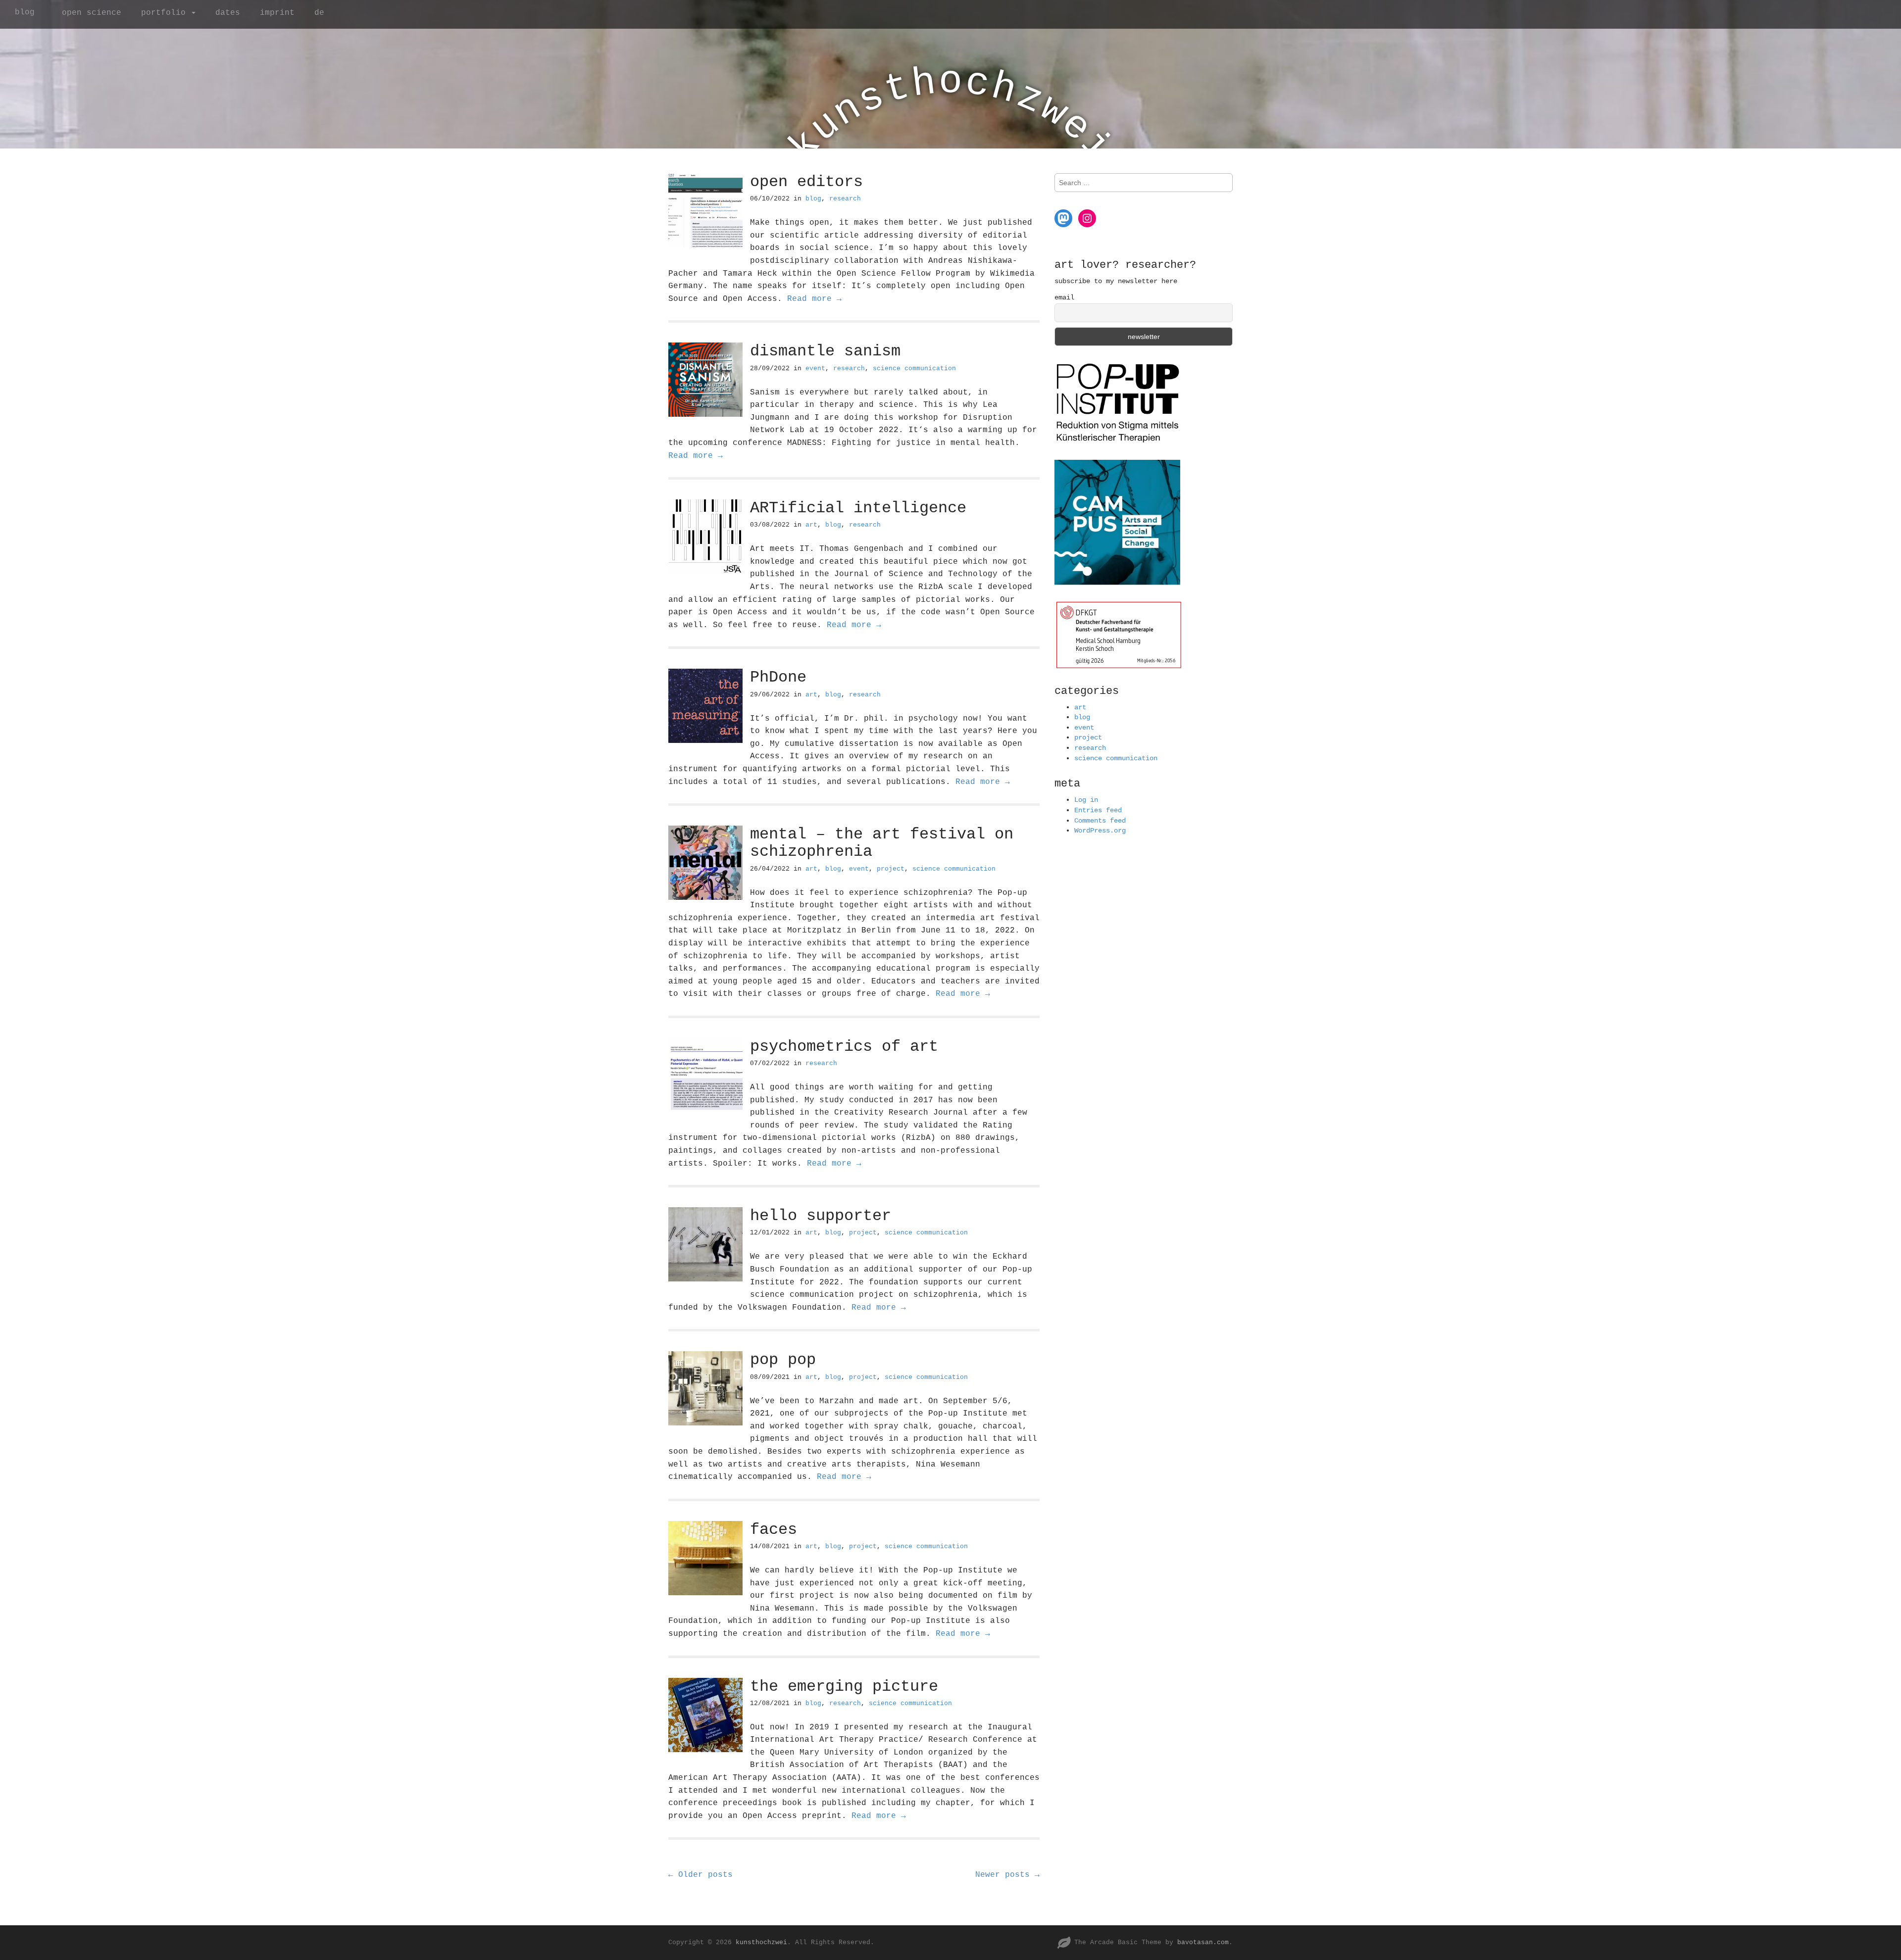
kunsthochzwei (761, 1942)
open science (92, 13)
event (815, 368)
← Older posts (700, 1875)
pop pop (783, 1360)
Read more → (814, 299)
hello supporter (821, 1216)
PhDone (778, 677)
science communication (914, 368)
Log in (1086, 800)
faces (774, 1530)
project (891, 869)
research (845, 199)
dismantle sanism (825, 351)
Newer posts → (1007, 1875)
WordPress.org (1100, 831)
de (319, 13)
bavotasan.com (1203, 1942)
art (811, 525)
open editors (806, 182)
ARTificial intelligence (858, 508)
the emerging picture (844, 1687)
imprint (277, 13)
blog (25, 12)
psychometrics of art (844, 1047)
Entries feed (1098, 810)
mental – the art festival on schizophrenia (882, 843)
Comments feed (1100, 821)
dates (228, 13)
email (1064, 297)
